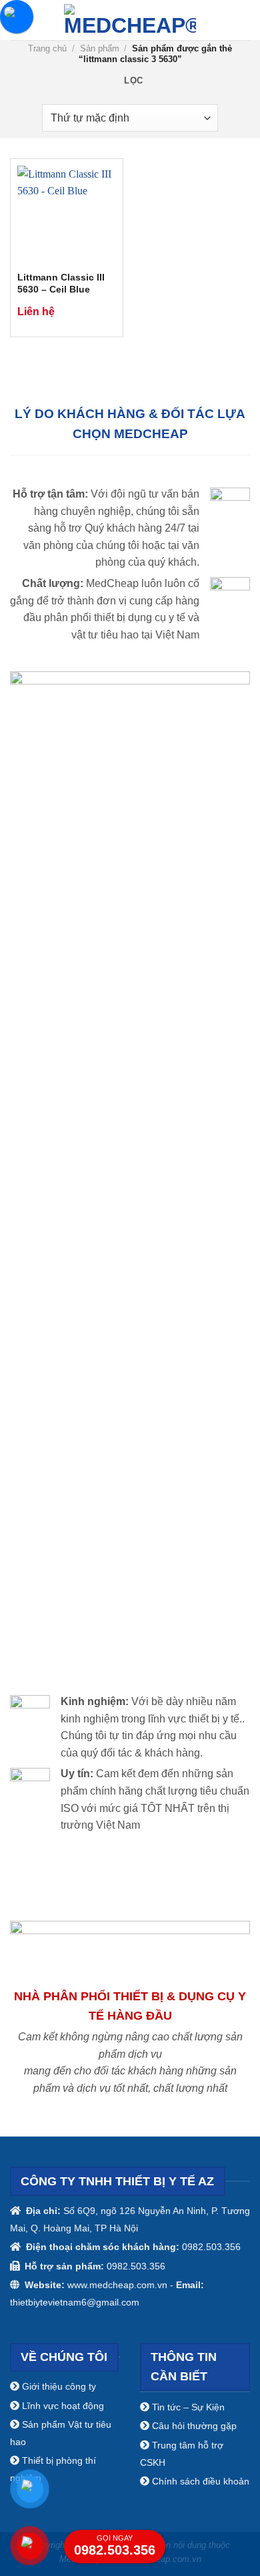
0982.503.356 (115, 2546)
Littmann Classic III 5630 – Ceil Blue (61, 284)
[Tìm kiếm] (245, 20)
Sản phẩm (100, 48)
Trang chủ (47, 48)
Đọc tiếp (100, 310)
